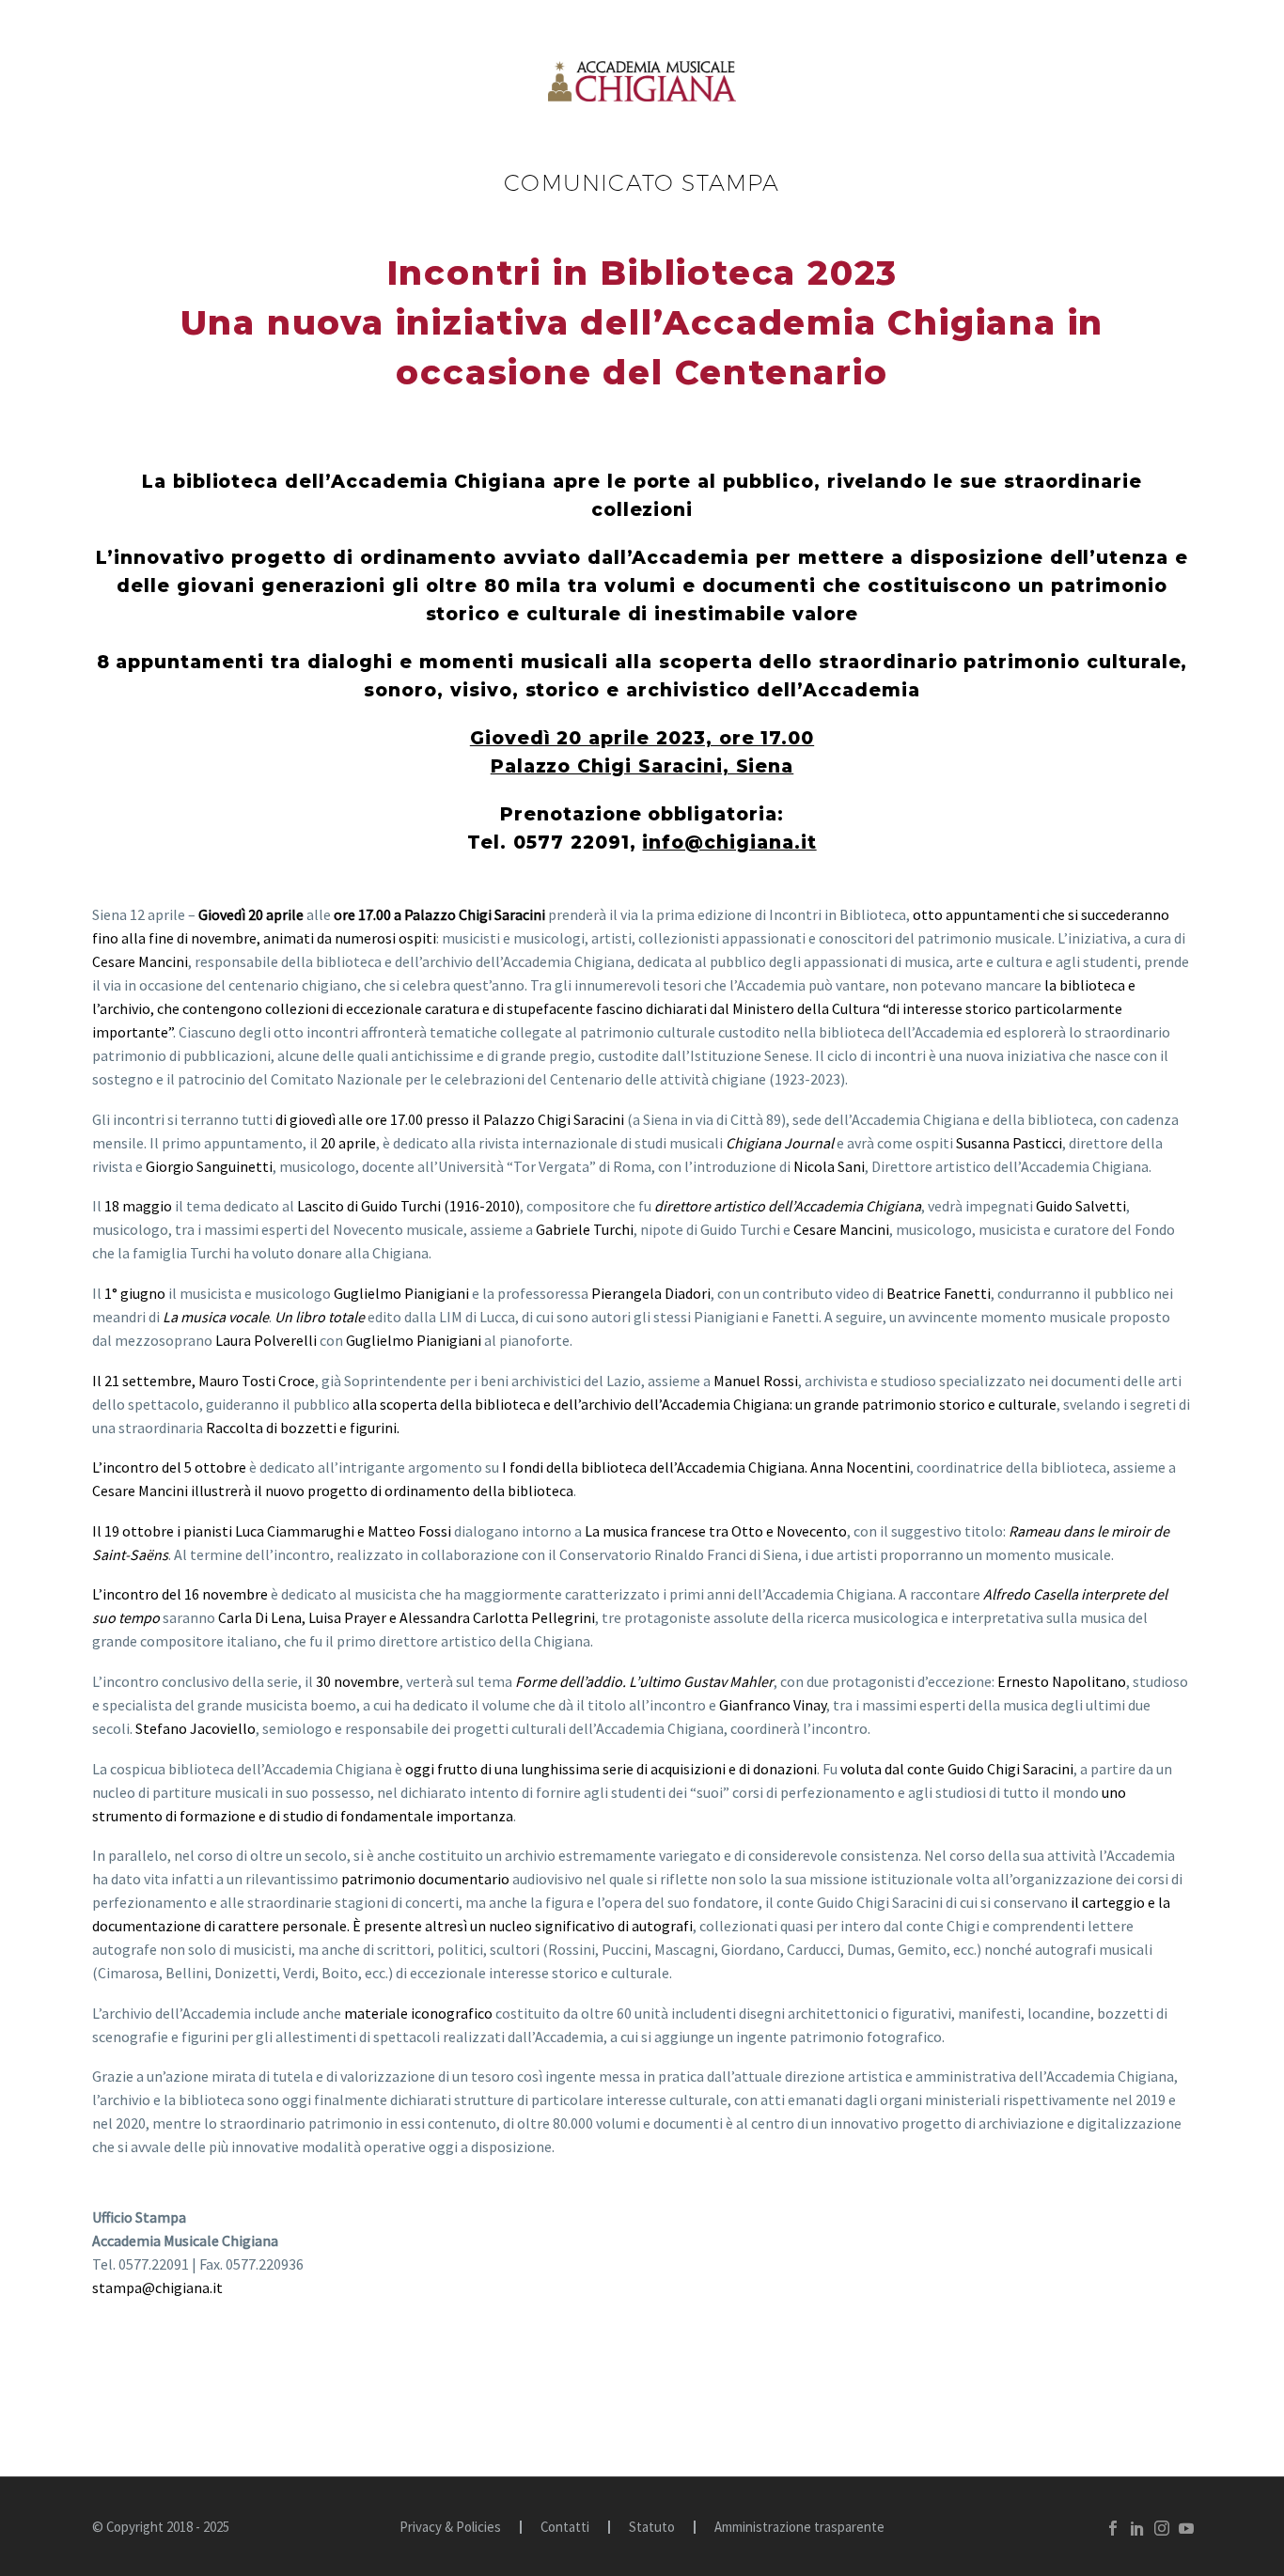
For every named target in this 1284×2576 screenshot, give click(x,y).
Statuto (652, 2528)
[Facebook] (1113, 2528)
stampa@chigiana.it (157, 2287)
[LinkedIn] (1137, 2528)
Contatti (565, 2528)
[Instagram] (1162, 2528)
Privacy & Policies (450, 2528)
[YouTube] (1186, 2528)
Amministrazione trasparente (799, 2528)
